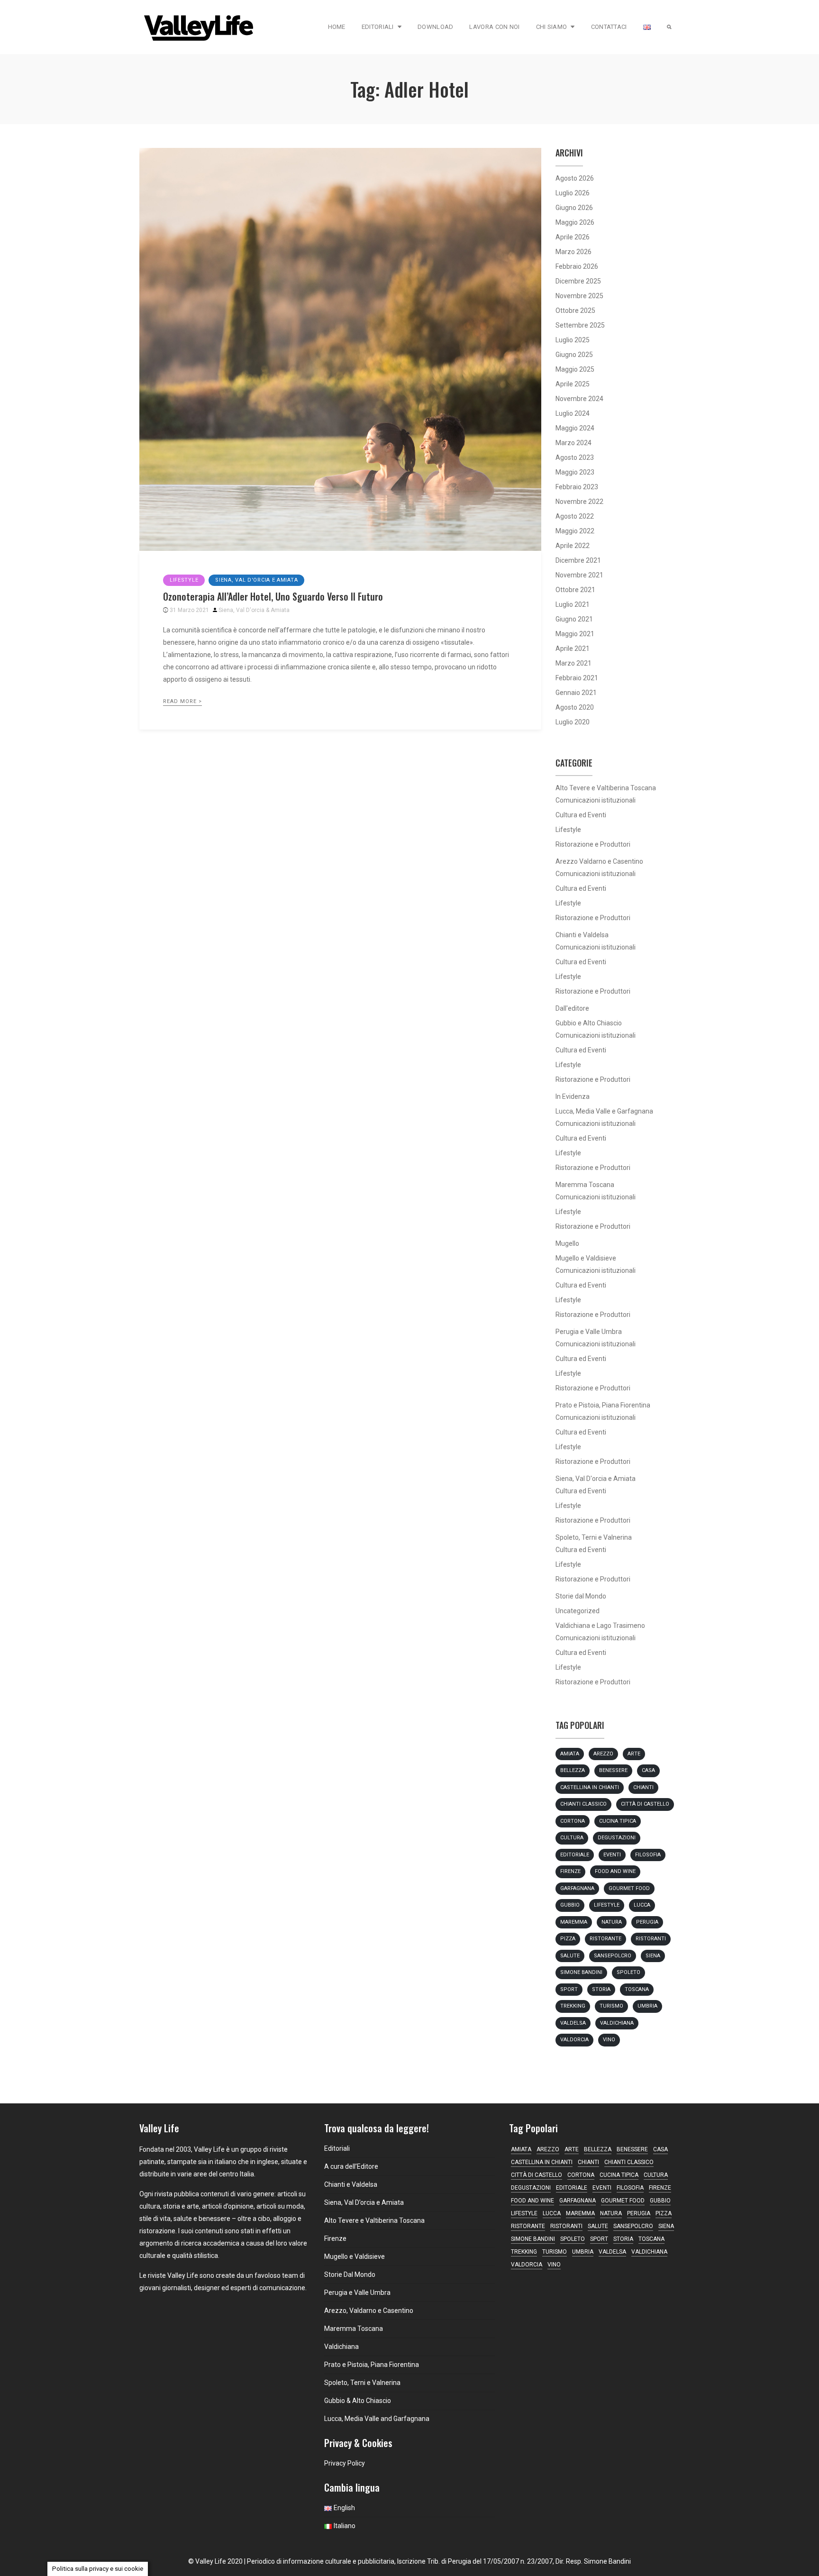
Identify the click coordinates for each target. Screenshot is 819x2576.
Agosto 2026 (575, 178)
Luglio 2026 (573, 193)
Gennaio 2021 (576, 693)
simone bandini (581, 1972)
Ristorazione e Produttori (593, 844)
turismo (611, 2006)
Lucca (642, 1905)
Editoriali (378, 27)
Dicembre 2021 (578, 560)
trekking (573, 2006)
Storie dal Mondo (581, 1596)
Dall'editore (572, 1008)
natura (612, 1922)
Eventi (612, 1855)
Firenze (570, 1871)
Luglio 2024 (573, 413)
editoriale (575, 1855)
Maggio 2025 (575, 369)
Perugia (647, 1922)
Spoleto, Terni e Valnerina (594, 1537)
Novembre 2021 (579, 575)
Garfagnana (577, 1888)
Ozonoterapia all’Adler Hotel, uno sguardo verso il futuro (273, 596)
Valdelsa (573, 2023)
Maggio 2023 (575, 472)
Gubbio (570, 1905)
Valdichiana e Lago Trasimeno (600, 1626)
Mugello (567, 1243)
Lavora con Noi (494, 27)
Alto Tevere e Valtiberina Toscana (606, 788)
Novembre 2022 (579, 502)
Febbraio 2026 (577, 266)
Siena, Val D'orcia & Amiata (254, 610)
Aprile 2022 (573, 546)
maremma (574, 1922)
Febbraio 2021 (577, 678)
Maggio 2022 (575, 531)
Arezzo (603, 1754)
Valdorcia (574, 2040)
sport (569, 1989)
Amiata (570, 1754)
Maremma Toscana (585, 1185)
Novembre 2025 (579, 296)
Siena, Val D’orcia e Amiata (364, 2202)
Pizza (568, 1939)
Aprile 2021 (573, 649)
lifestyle (607, 1905)
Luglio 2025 (573, 340)
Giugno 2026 (574, 208)
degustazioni (617, 1838)
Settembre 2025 (580, 325)
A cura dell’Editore (351, 2166)
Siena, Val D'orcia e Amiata (256, 580)
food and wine (615, 1871)
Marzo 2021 (573, 663)
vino (609, 2040)
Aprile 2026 (573, 237)
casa (648, 1770)
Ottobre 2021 (575, 590)
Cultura (572, 1838)
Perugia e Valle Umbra (589, 1332)
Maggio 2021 (575, 634)
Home (337, 27)
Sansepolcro (613, 1956)
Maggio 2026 (575, 222)
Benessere (613, 1770)
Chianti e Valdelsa (582, 935)
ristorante (605, 1939)
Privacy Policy (345, 2463)
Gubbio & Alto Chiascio (358, 2401)
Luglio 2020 (573, 722)
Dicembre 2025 (578, 281)
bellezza (573, 1770)
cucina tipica (618, 1821)
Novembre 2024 (579, 399)
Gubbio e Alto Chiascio (589, 1023)
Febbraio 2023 (577, 487)
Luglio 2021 (573, 604)
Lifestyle (184, 580)
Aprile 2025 (573, 384)
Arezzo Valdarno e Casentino (599, 861)
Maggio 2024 (575, 428)
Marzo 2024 (573, 443)
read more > (182, 701)
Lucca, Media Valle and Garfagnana (377, 2419)
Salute (570, 1956)
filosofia (648, 1855)
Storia (601, 1989)
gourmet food (629, 1888)
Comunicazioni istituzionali (596, 800)
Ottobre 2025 (575, 311)
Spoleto (628, 1972)
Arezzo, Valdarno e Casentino (369, 2311)
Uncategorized (578, 1611)
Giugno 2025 (574, 355)
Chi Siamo (552, 27)
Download (435, 27)
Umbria (647, 2006)
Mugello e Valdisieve (586, 1258)
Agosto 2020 (575, 707)
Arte (634, 1754)
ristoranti (651, 1939)
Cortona (573, 1821)
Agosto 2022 (575, 516)
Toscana (637, 1989)
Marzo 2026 (573, 252)
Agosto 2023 (575, 457)
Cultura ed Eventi (581, 815)
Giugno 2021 (574, 619)
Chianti (643, 1787)
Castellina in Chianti (590, 1787)
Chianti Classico (583, 1804)
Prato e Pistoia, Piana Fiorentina (603, 1405)
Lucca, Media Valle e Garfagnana (604, 1111)
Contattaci (609, 27)
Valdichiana (617, 2023)
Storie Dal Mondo (350, 2275)
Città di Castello (645, 1804)
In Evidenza (573, 1096)
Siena (653, 1956)
